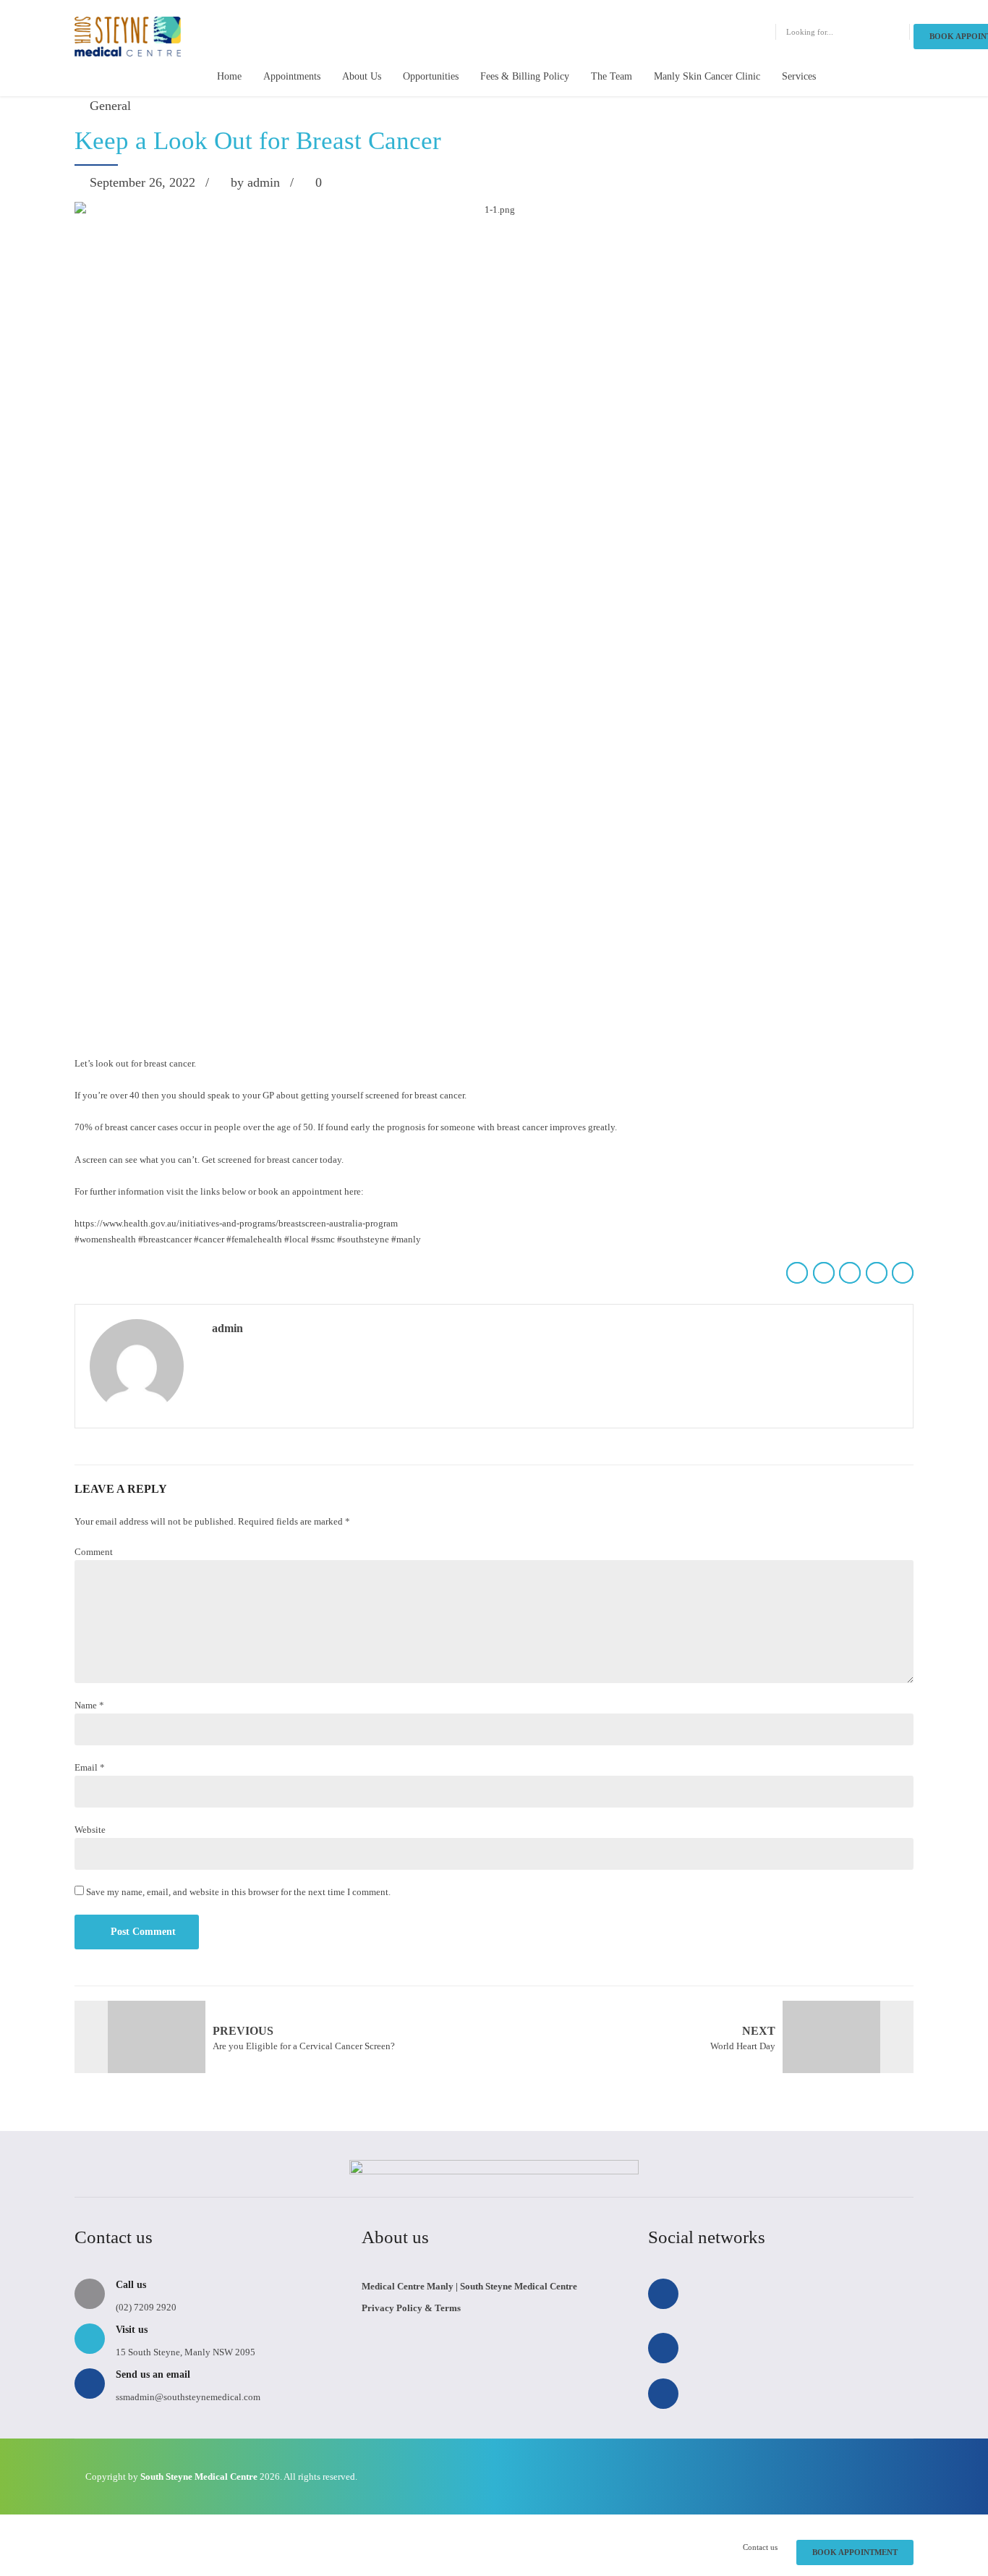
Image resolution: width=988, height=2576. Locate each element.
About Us (362, 76)
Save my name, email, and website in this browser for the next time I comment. (238, 1892)
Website (90, 1830)
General (110, 106)
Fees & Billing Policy (525, 76)
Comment (94, 1552)
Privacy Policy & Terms (411, 2308)
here (353, 1191)
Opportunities (431, 76)
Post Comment (143, 1932)
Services (799, 76)
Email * (90, 1767)
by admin (255, 182)
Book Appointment (855, 2552)
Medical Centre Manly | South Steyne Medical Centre (469, 2286)
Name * (89, 1705)
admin (227, 1328)
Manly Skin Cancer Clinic (707, 76)
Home (229, 76)
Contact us (760, 2547)
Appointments (292, 76)
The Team (612, 76)
